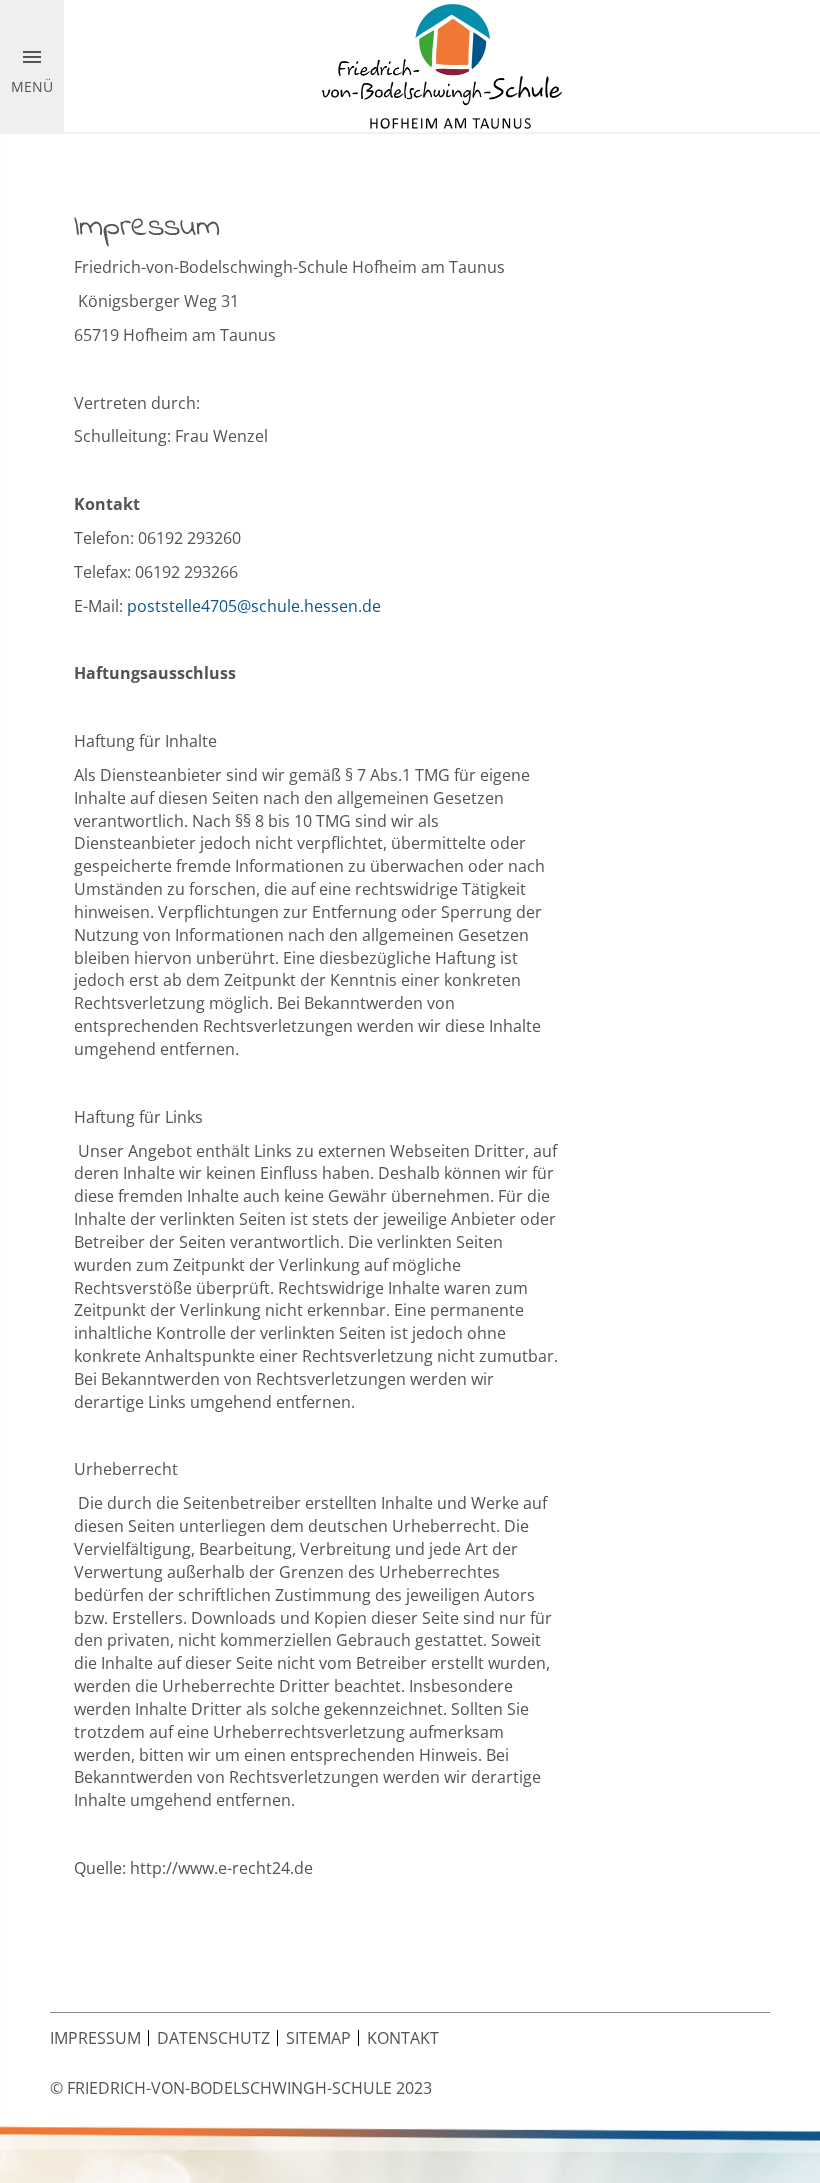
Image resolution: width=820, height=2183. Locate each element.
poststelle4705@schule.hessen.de (254, 606)
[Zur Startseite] (442, 65)
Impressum (95, 2038)
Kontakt (403, 2038)
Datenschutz (213, 2038)
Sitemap (318, 2038)
